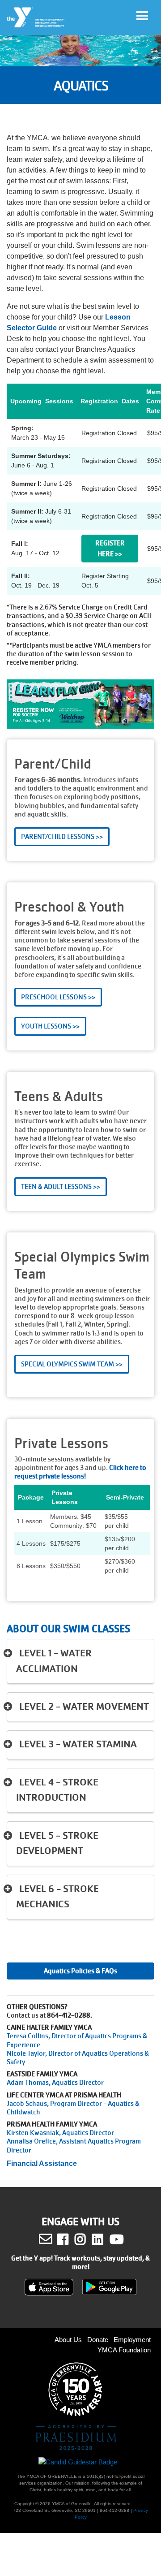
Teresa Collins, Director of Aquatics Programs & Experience (77, 2040)
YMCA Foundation (124, 2350)
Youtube (116, 2239)
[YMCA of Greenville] (36, 17)
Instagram (87, 2239)
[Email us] (46, 2239)
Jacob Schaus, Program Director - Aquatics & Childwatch (73, 2108)
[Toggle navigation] (142, 16)
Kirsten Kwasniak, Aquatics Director (60, 2133)
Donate (98, 2340)
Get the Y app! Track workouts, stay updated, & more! (80, 2263)
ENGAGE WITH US (80, 2222)
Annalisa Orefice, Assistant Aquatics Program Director (74, 2146)
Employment (132, 2340)
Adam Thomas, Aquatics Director (55, 2083)
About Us (68, 2340)
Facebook (69, 2239)
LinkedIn (104, 2239)
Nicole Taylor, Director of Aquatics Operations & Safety (78, 2058)
